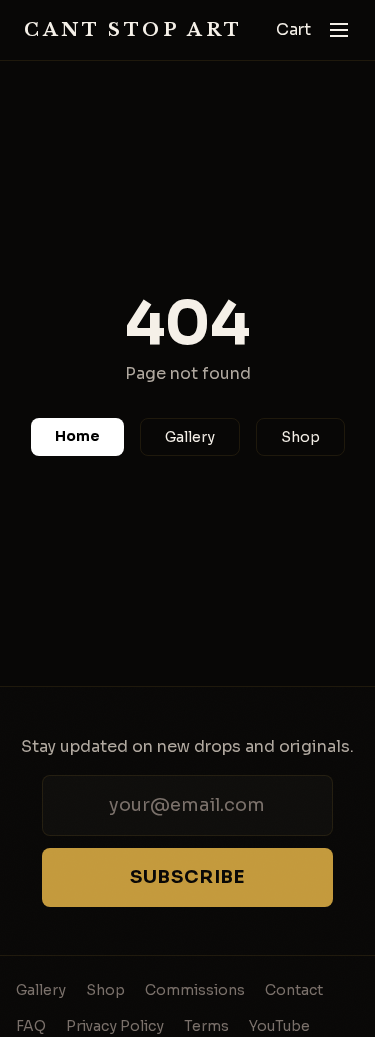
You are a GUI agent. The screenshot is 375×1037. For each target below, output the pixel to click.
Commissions (195, 990)
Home (77, 436)
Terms (206, 1026)
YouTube (279, 1026)
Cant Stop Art (133, 30)
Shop (300, 437)
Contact (294, 990)
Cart (293, 29)
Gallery (190, 437)
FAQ (31, 1026)
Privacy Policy (115, 1026)
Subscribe (187, 877)
